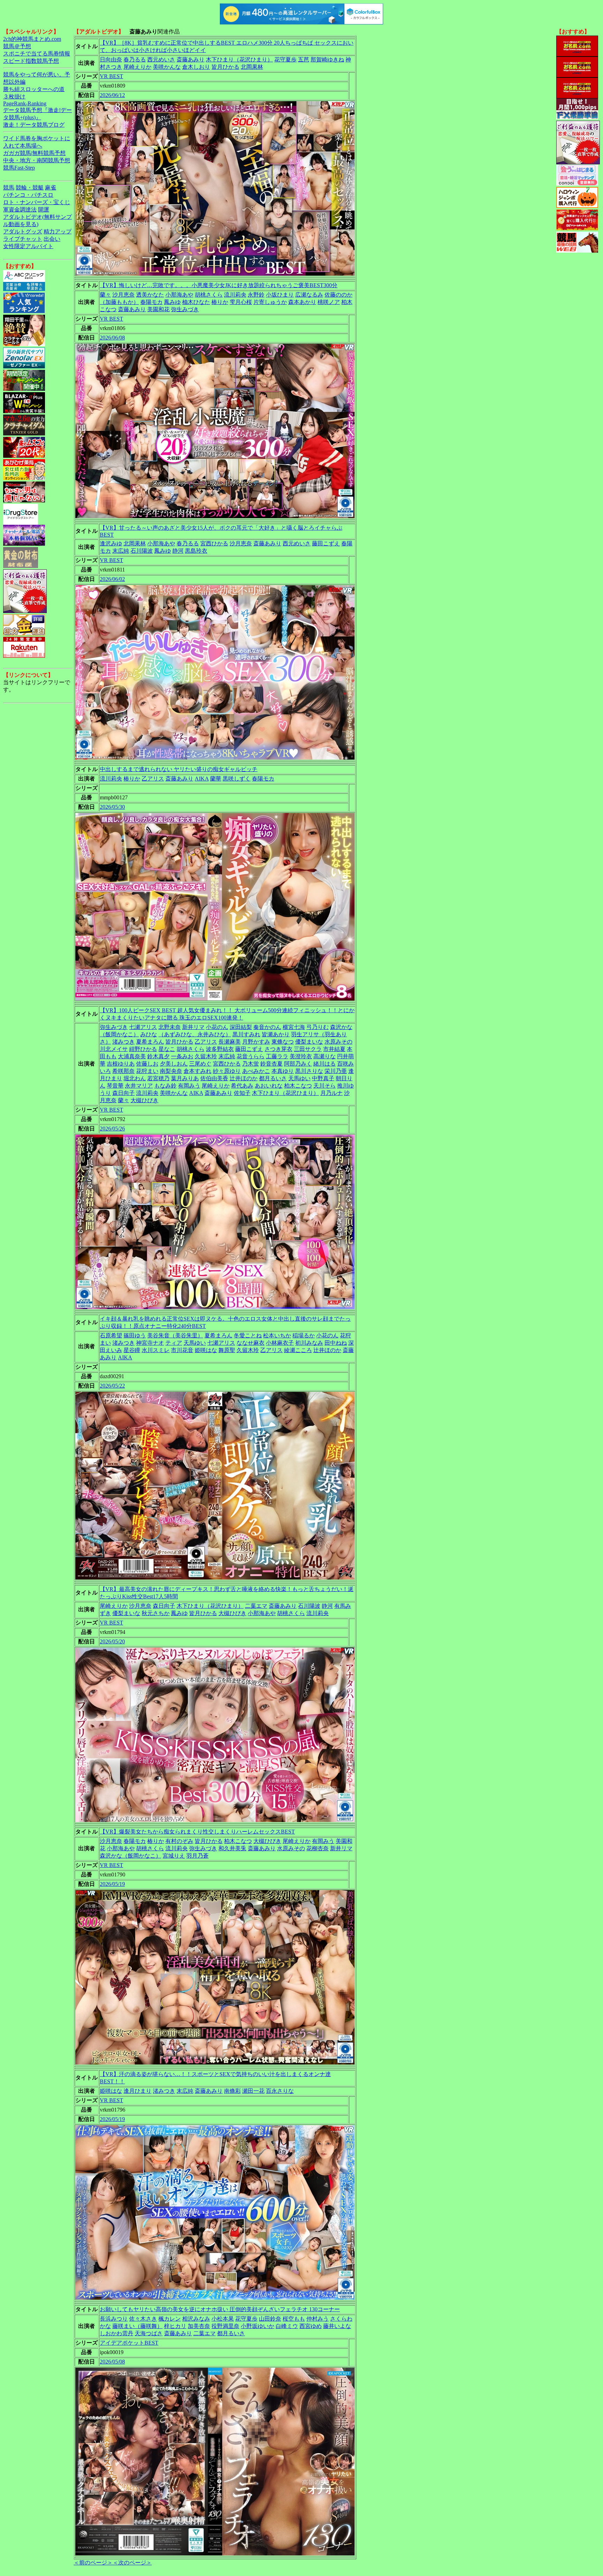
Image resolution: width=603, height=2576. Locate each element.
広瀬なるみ (309, 295)
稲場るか (304, 1335)
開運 (44, 210)
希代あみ (242, 1086)
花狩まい (147, 1071)
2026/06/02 (112, 579)
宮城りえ (174, 1856)
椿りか (220, 302)
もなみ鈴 (165, 1086)
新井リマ (193, 1027)
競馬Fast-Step (19, 168)
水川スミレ (156, 1350)
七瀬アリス (143, 1027)
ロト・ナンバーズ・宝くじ (37, 202)
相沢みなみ (196, 2319)
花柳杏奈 (318, 1848)
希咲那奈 (124, 1071)
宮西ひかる (214, 543)
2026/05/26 (112, 1129)
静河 (178, 551)
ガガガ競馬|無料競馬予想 (34, 153)
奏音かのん (267, 1027)
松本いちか (277, 1335)
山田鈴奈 (270, 2319)
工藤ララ (277, 1056)
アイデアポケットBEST (129, 2343)
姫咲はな (206, 1350)
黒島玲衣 (196, 551)
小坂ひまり (280, 295)
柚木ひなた (196, 302)
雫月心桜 (241, 302)
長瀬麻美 (230, 1042)
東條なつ (283, 1042)
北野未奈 (170, 1027)
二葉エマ (256, 1606)
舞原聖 (227, 1350)
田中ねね (336, 1343)
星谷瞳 (132, 1350)
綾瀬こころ (298, 1350)
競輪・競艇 (30, 188)
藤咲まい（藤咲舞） (137, 2326)
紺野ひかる (143, 1049)
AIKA (202, 779)
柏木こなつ (298, 1086)
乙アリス (153, 779)
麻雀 (51, 188)
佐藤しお (147, 1064)
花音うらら (251, 1056)
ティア (174, 1343)
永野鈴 (256, 295)
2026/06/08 (112, 338)
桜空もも (294, 2319)
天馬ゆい (299, 1078)
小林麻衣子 (280, 1343)
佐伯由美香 (214, 1078)
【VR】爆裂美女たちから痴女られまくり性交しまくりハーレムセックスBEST (197, 1832)
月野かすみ (256, 1042)
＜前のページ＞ (93, 2563)
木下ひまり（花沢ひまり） (239, 59)
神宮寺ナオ (150, 1343)
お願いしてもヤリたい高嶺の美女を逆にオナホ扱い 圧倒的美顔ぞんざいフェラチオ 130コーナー (220, 2309)
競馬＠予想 (17, 46)
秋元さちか (156, 1613)
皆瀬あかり (276, 1034)
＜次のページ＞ (132, 2563)
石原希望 (111, 1335)
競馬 (9, 188)
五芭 (304, 59)
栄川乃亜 (336, 1071)
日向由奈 (111, 59)
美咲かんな (167, 67)
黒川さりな (309, 1071)
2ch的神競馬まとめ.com (32, 39)
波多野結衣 (220, 1049)
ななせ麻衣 (251, 1343)
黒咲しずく (237, 779)
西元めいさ (161, 59)
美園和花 (158, 309)
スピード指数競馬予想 (31, 61)
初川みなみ (309, 1343)
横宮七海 (294, 1027)
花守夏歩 (285, 59)
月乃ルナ (332, 1093)
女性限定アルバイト (28, 246)
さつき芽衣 (278, 1049)
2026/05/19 (112, 1884)
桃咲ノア (329, 302)
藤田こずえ (326, 543)
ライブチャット (23, 239)
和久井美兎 (232, 1848)
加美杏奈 (199, 2326)
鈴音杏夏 (271, 1064)
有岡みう (189, 1086)
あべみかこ (256, 1071)
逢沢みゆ (111, 543)
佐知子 (242, 1093)
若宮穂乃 (158, 1078)
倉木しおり (196, 67)
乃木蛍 (251, 1064)
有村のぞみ (179, 1841)
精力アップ (58, 232)
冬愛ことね (248, 1335)
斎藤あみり (191, 59)
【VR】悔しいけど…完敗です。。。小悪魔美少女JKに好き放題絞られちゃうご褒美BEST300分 (219, 285)
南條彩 (232, 2091)
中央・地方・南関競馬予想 (37, 160)
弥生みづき (185, 309)
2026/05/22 (112, 1386)
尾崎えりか (137, 67)
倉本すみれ (198, 1071)
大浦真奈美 (132, 1056)
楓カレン (170, 2319)
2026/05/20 (112, 1641)
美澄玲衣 (301, 1056)
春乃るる (135, 59)
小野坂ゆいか (258, 2326)
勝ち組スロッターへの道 (34, 89)
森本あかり (302, 302)
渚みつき (124, 1042)
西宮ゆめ (311, 2326)
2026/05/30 (112, 807)
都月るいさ (273, 1078)
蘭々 (105, 295)
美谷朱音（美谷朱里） (175, 1335)
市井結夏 (334, 1049)
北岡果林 (252, 67)
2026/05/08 (112, 2362)
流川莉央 (235, 295)
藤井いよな (337, 2326)
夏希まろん (150, 1042)
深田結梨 (241, 1027)
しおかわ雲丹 (117, 2333)
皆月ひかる (225, 67)
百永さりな (280, 2091)
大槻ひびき (144, 1100)
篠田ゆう (135, 1335)
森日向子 (124, 1093)
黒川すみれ (246, 1034)
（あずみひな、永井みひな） (195, 1034)
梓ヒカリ (175, 2326)
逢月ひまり (137, 2091)
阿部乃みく (298, 1064)
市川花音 (182, 1350)
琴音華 (115, 1086)
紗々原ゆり (227, 1071)
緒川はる (325, 1064)
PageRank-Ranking (25, 103)
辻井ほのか (244, 1078)
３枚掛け (14, 96)
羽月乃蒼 (198, 1856)
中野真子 (323, 1078)
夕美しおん (174, 1064)
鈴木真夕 (158, 1056)
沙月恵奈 (124, 295)
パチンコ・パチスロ (28, 195)
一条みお (182, 1056)
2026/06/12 (112, 95)
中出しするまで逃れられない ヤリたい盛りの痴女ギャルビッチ (179, 769)
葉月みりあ (185, 1078)
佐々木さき (143, 2319)
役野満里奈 (225, 2326)
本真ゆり (283, 1071)
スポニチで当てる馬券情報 (37, 54)
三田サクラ (308, 1049)
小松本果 (223, 2319)
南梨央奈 (171, 1071)
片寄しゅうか (270, 302)
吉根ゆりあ (121, 1064)
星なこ (167, 1049)
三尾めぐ (200, 1064)
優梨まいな (309, 1042)
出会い (52, 239)
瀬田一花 (253, 2091)
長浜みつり (114, 2319)
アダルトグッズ (23, 232)
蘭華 (216, 779)
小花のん (217, 1027)
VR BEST (111, 76)
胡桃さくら (209, 295)
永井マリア (139, 1086)
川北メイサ (114, 1049)
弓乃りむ (318, 1027)
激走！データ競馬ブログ (34, 125)
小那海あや (179, 295)
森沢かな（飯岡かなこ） (131, 1856)
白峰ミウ (287, 2326)
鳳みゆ (172, 302)
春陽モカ (151, 302)
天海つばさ (149, 2333)
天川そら (325, 1086)
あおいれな (269, 1086)
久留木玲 (206, 1056)
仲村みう (318, 2319)
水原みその (338, 1042)
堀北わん (135, 1078)
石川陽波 (142, 551)
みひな (149, 1034)
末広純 (121, 551)
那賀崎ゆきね (327, 59)
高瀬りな (325, 1056)
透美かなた (150, 295)
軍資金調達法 (20, 210)
